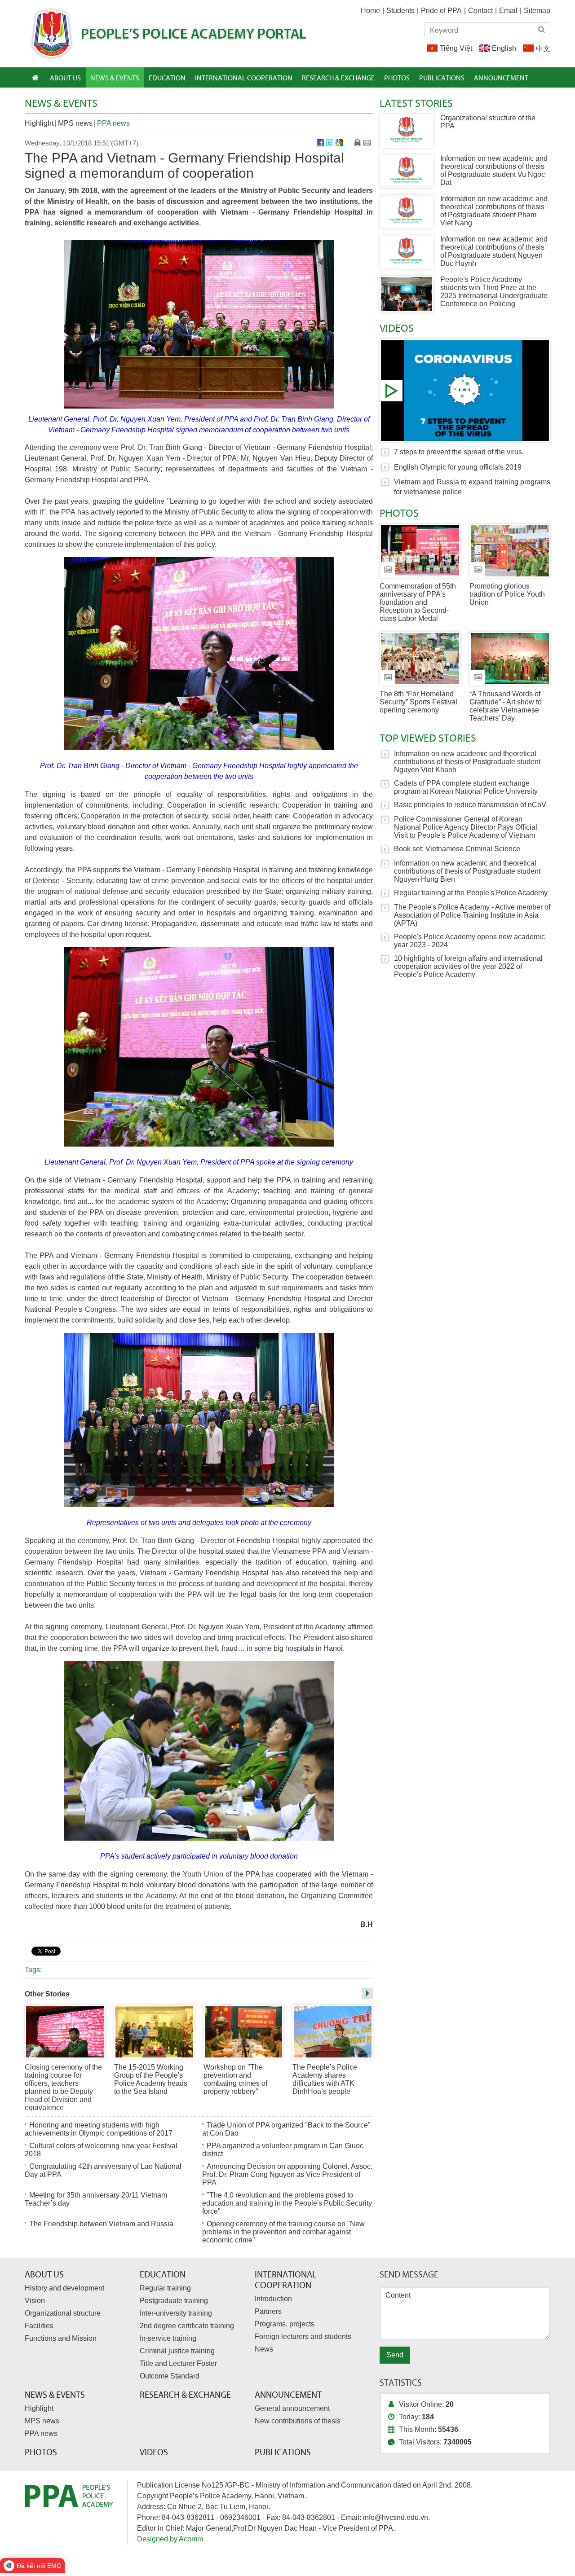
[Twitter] (330, 143)
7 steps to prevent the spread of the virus (465, 391)
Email (508, 11)
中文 (543, 49)
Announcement (288, 2395)
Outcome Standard (170, 2376)
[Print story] (358, 143)
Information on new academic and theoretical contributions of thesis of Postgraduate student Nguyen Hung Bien (467, 871)
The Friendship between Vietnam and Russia (101, 2224)
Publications (283, 2452)
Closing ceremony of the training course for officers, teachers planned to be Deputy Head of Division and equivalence (63, 2087)
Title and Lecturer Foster (178, 2363)
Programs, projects (285, 2324)
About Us (44, 2274)
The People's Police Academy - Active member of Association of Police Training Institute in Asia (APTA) (472, 915)
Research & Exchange (185, 2395)
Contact (480, 11)
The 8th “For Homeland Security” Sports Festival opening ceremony (418, 702)
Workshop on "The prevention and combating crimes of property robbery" (235, 2079)
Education (163, 2274)
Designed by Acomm (170, 2539)
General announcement (292, 2408)
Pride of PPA (441, 11)
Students (400, 11)
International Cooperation (285, 2280)
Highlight (39, 123)
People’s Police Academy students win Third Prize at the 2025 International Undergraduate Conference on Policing (494, 292)
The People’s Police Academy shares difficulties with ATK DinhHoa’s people (325, 2079)
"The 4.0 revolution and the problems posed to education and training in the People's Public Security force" (287, 2203)
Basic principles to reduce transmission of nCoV (470, 805)
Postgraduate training (174, 2301)
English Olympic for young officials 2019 (458, 467)
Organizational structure (63, 2313)
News (264, 2349)
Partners (268, 2311)
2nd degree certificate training (187, 2326)
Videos (397, 328)
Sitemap (537, 11)
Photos (399, 513)
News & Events (61, 103)
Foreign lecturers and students (303, 2336)
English (504, 48)
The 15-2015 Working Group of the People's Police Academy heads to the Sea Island (151, 2079)
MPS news (75, 123)
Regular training (165, 2288)
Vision (35, 2301)
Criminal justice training (177, 2351)
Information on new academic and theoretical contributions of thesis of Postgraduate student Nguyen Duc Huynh (494, 251)
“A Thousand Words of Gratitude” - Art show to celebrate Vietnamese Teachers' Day (506, 706)
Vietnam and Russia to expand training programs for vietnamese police (472, 487)
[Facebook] (320, 143)
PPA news (113, 123)
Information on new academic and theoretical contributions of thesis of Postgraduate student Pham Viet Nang (494, 211)
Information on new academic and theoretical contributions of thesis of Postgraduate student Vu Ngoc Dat (494, 170)
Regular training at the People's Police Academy (471, 893)
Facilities (39, 2326)
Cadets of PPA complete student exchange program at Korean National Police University (466, 787)
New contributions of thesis (298, 2421)
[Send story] (367, 143)
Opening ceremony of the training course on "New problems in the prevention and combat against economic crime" (283, 2232)
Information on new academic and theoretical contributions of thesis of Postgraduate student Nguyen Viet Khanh (467, 762)
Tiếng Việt (456, 48)
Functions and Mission (61, 2338)
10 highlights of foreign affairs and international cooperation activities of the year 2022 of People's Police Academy (468, 966)
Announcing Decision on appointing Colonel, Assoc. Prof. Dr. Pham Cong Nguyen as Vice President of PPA (287, 2174)
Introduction (273, 2299)
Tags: (33, 1970)
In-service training (168, 2338)
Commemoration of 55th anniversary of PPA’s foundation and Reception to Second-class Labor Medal (418, 602)
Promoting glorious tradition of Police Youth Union (507, 594)
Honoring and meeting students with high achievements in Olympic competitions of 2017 (99, 2129)
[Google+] (339, 143)
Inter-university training (176, 2313)
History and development (64, 2288)
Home (370, 11)
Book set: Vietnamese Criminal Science (457, 849)
